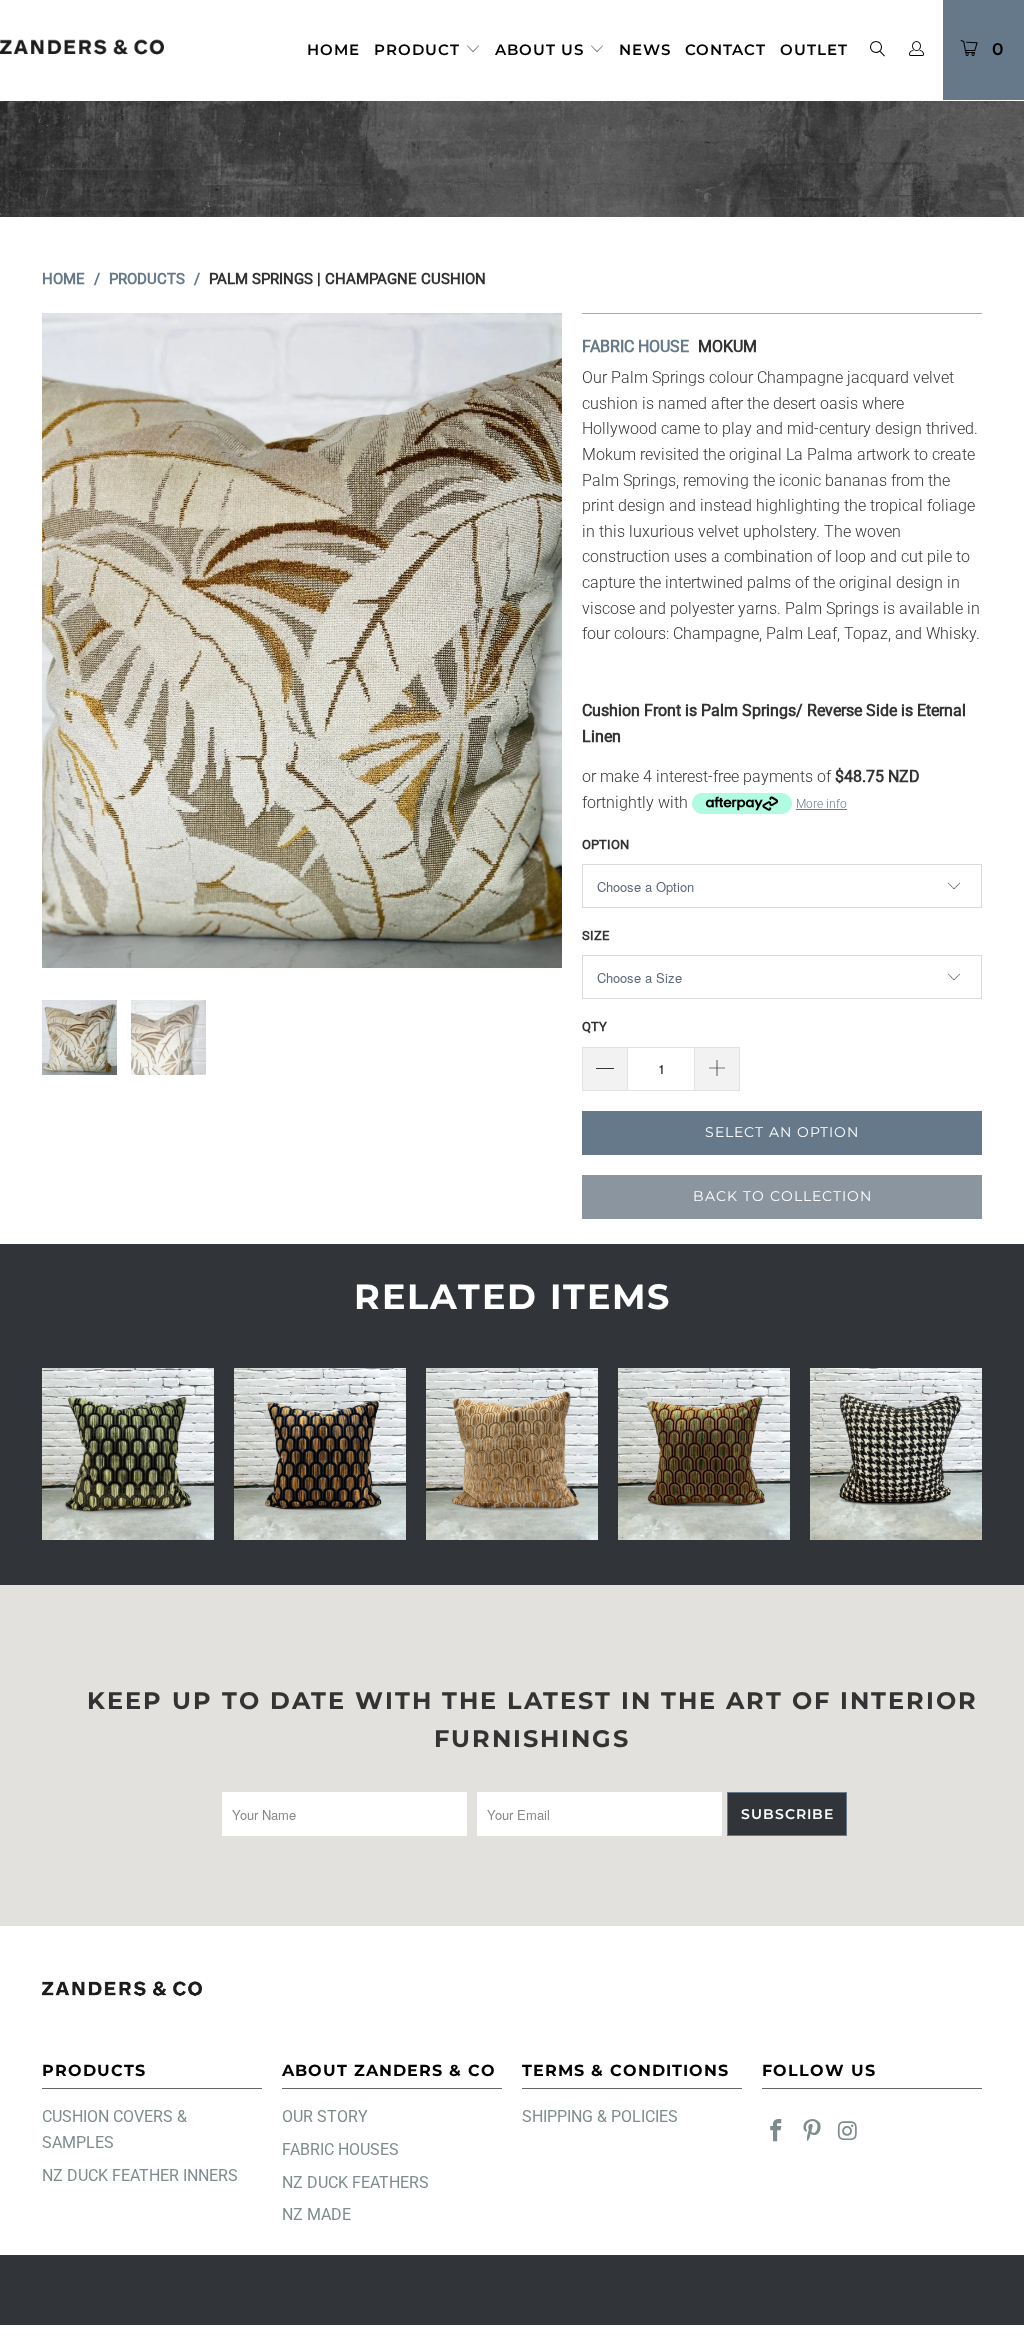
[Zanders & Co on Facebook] (777, 2132)
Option (605, 844)
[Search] (877, 50)
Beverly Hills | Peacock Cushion (704, 1454)
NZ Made (316, 2214)
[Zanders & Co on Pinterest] (813, 2132)
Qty (594, 1026)
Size (595, 935)
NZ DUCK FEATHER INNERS (140, 2175)
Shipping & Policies (600, 2116)
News (645, 49)
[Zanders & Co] (82, 48)
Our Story (325, 2116)
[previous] (69, 640)
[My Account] (917, 50)
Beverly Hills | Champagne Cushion (512, 1454)
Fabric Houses (340, 2149)
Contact (725, 49)
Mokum (727, 346)
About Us (542, 49)
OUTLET (814, 49)
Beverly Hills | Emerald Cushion (128, 1454)
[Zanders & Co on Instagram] (848, 2132)
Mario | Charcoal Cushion (896, 1454)
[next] (534, 640)
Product (419, 49)
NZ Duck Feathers (355, 2182)
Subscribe (787, 1814)
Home (333, 49)
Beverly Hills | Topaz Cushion (320, 1454)
